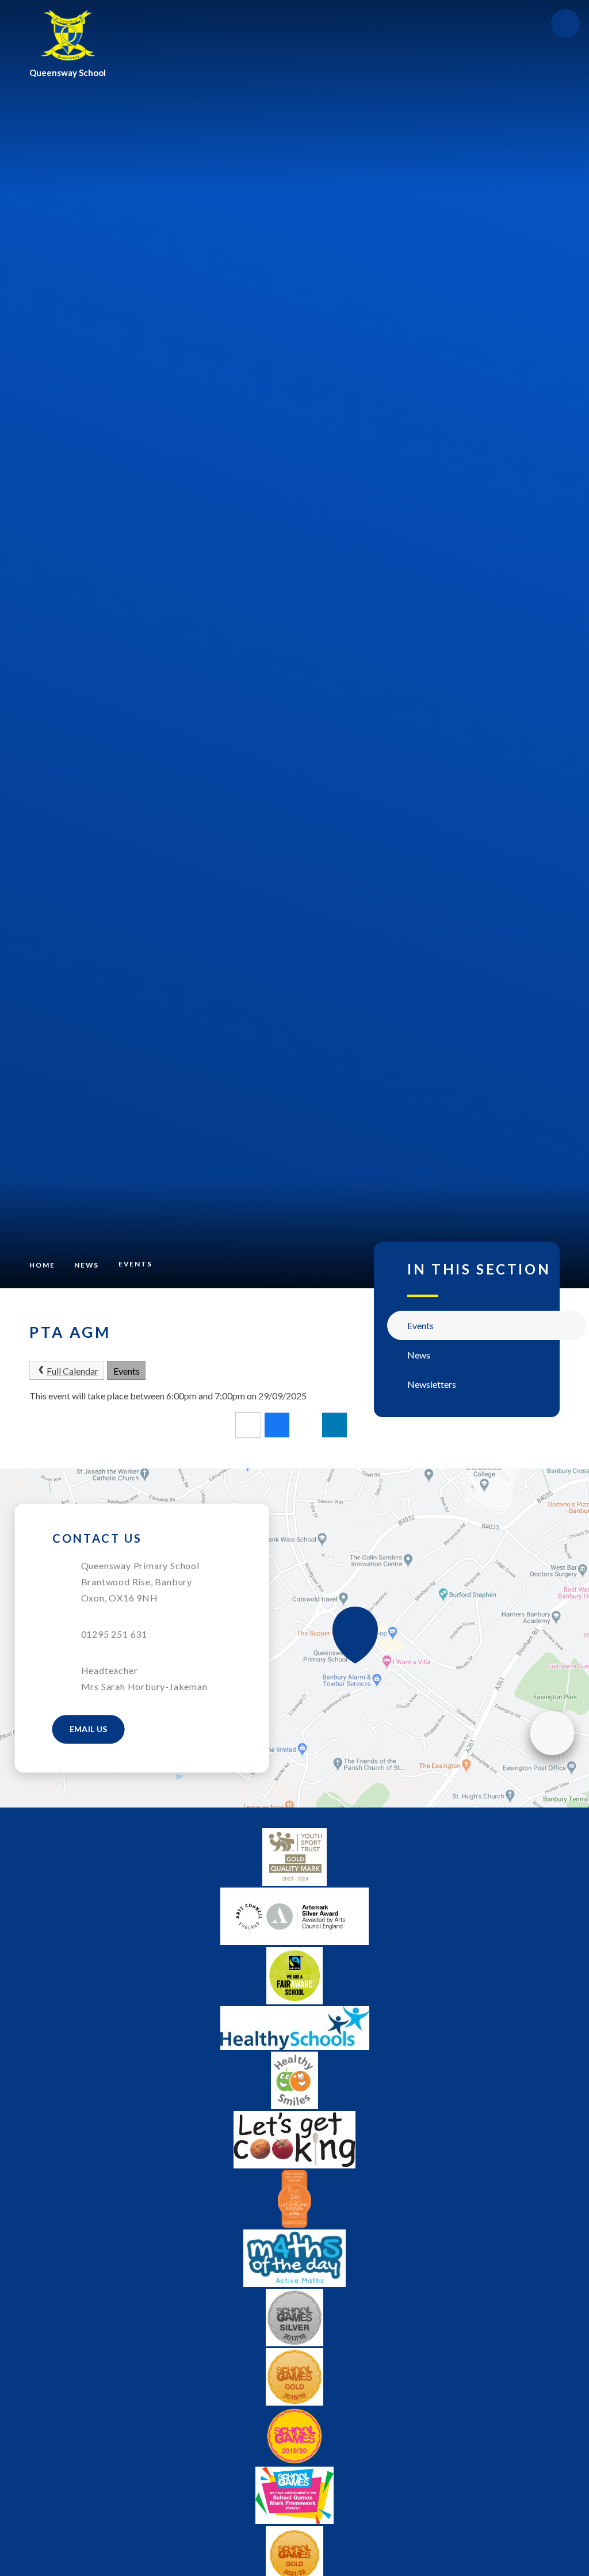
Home (42, 1265)
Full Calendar (72, 1371)
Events (135, 1264)
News (87, 1265)
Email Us (89, 1729)
